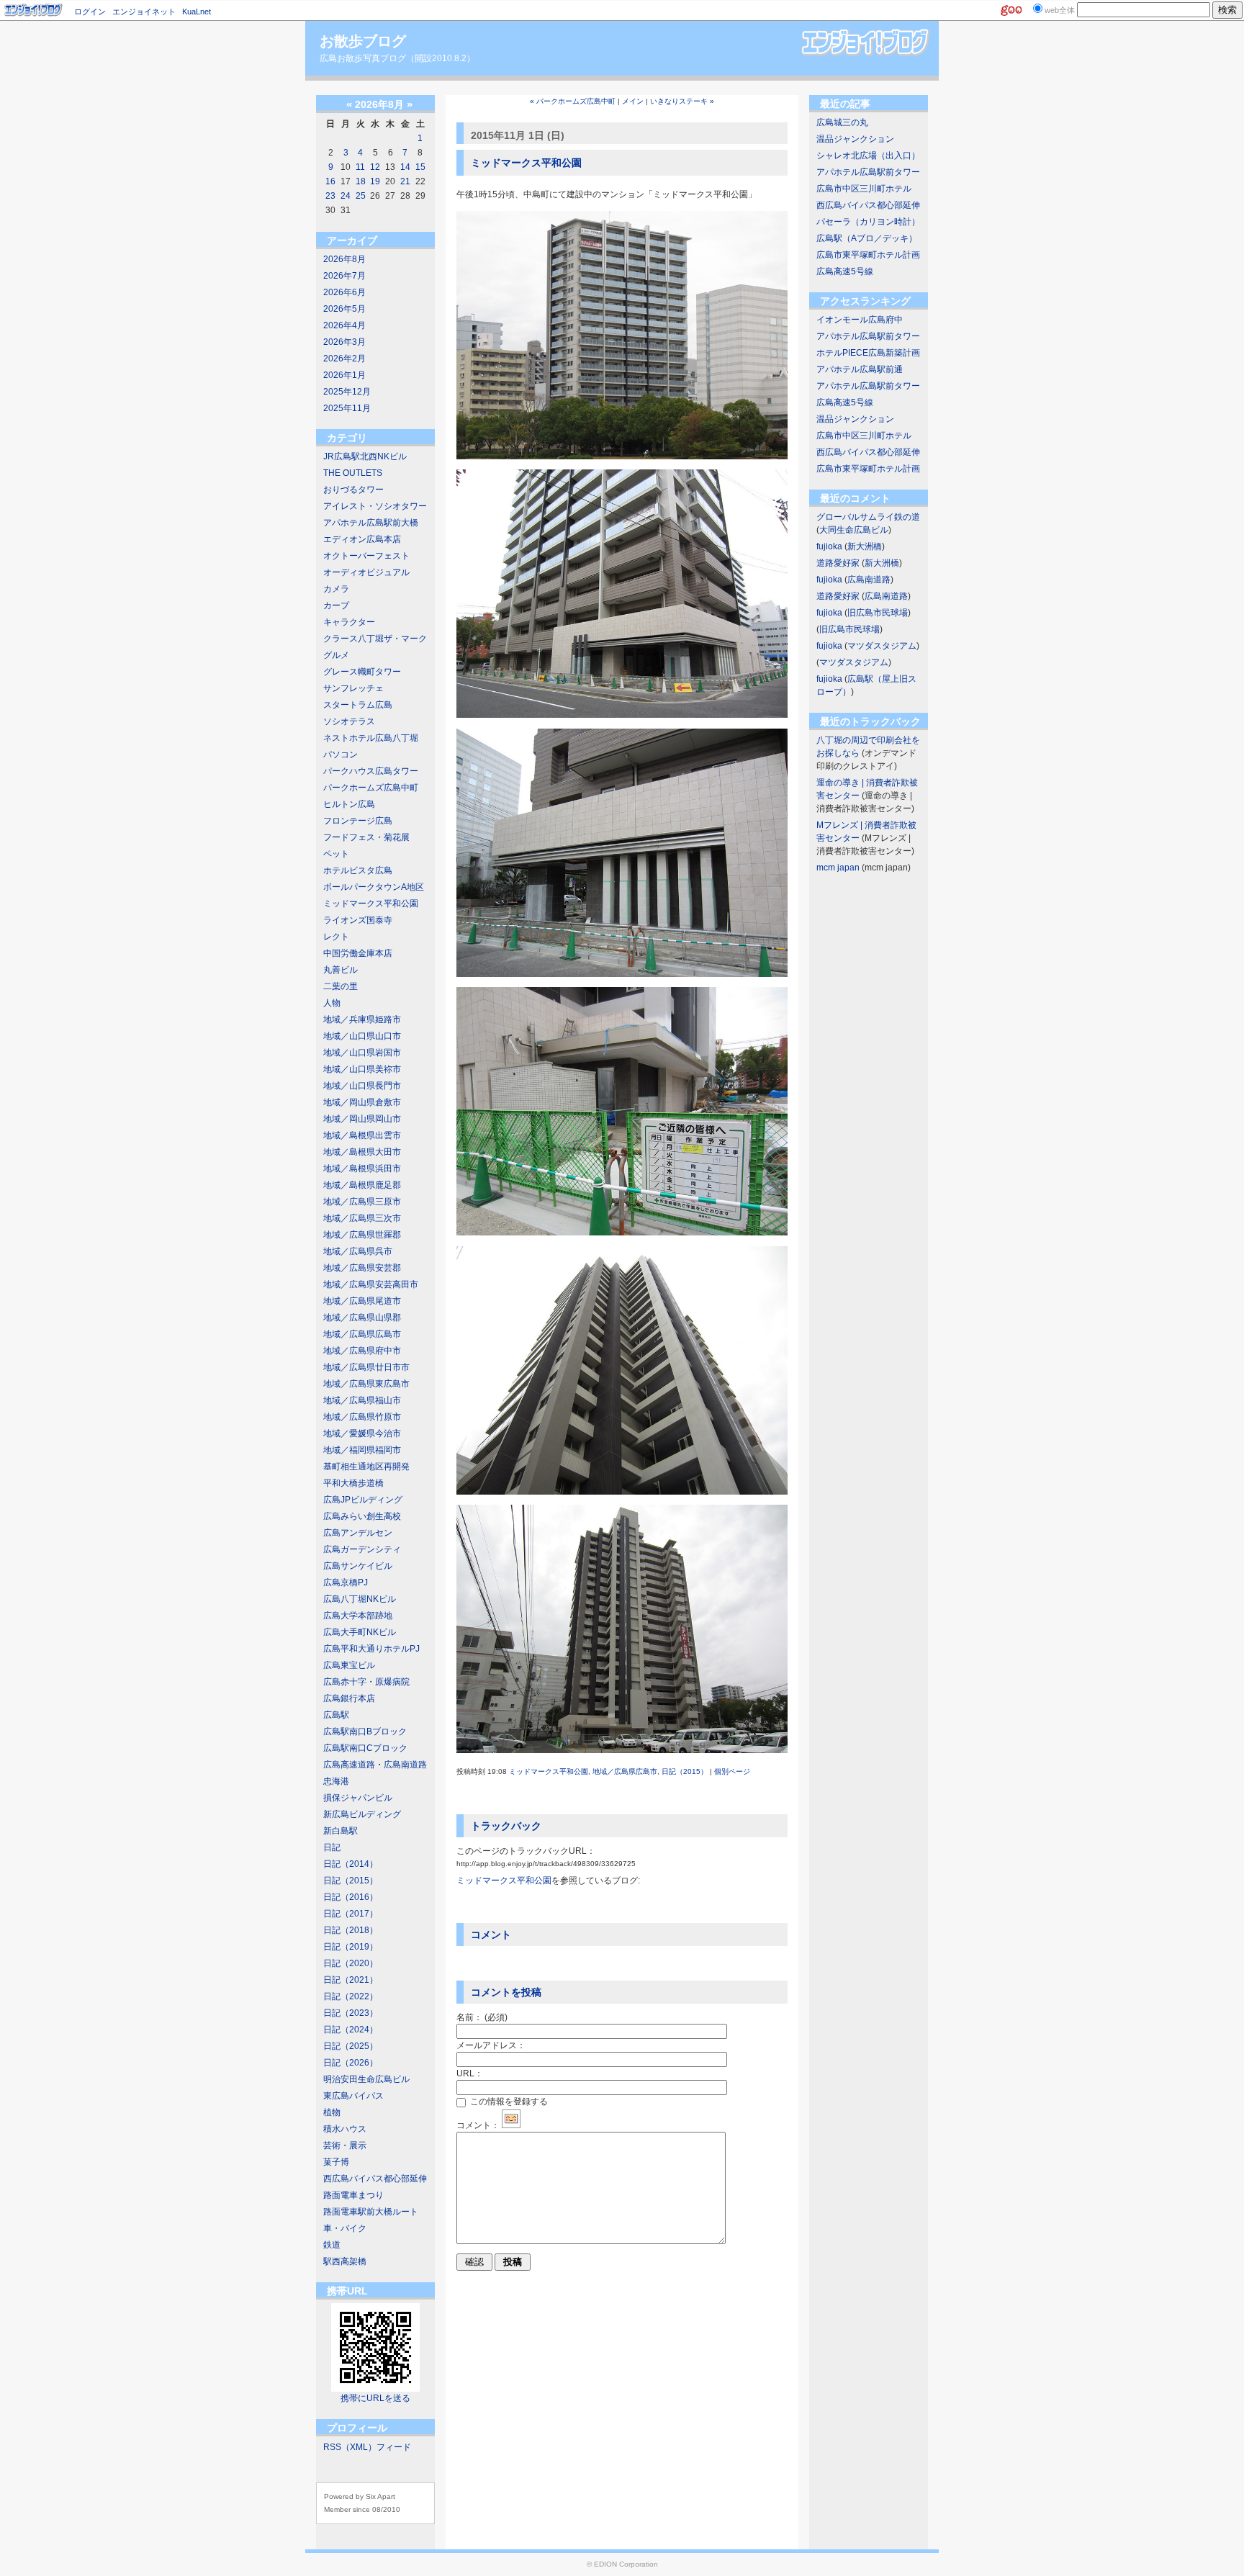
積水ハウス (345, 2129)
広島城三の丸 (842, 122)
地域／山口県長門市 (362, 1086)
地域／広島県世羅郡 (362, 1235)
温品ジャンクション (855, 139)
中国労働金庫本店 (358, 953)
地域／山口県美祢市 (362, 1069)
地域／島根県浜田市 (362, 1168)
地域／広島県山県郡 (362, 1318)
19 (375, 181)
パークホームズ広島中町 (371, 788)
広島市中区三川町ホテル (864, 189)
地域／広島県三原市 (362, 1202)
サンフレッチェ (353, 688)
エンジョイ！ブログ (34, 10)
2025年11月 (347, 408)
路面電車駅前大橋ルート (371, 2212)
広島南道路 (869, 580)
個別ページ (732, 1771)
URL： (470, 2073)
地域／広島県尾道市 (362, 1301)
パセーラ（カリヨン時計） (868, 222)
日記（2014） (351, 1864)
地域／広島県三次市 (362, 1218)
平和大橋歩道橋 (353, 1483)
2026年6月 (344, 292)
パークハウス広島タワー (371, 771)
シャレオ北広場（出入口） (868, 156)
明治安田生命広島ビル (366, 2079)
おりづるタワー (353, 490)
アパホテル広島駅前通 (860, 369)
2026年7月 (344, 276)
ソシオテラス (349, 721)
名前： (482, 2017)
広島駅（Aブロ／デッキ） (867, 238)
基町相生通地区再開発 (366, 1467)
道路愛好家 (838, 563)
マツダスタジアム (882, 646)
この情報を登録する (508, 2102)
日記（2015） (351, 1881)
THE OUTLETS (353, 473)
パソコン (341, 755)
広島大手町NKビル (360, 1632)
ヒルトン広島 (349, 804)
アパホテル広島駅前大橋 (371, 523)
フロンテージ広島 (358, 821)
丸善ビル (341, 970)
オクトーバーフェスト (366, 556)
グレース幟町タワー (362, 672)
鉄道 (332, 2245)
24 (346, 196)
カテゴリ (347, 438)
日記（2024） (351, 2030)
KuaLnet (197, 12)
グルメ (336, 655)
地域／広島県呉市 (358, 1251)
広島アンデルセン (358, 1533)
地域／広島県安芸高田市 (371, 1284)
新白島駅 (341, 1831)
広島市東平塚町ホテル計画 (868, 255)
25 (361, 196)
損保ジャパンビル (358, 1798)
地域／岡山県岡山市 (362, 1119)
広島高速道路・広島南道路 (375, 1765)
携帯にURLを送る (375, 2398)
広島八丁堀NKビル (360, 1599)
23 (330, 196)
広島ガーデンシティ (362, 1549)
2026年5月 (344, 309)
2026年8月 (344, 259)
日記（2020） (351, 1963)
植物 (332, 2112)
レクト (336, 937)
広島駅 (336, 1715)
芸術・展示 (345, 2145)
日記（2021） (351, 1980)
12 (375, 167)
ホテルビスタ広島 (358, 870)
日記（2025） (351, 2046)
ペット (336, 854)
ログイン (90, 12)
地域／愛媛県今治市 (362, 1433)
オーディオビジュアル (366, 572)
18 (361, 181)
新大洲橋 (865, 546)
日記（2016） (351, 1897)
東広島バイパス (353, 2096)
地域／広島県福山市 (362, 1400)
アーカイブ (352, 240)
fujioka (829, 546)
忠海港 (336, 1781)
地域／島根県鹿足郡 (362, 1185)
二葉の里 (341, 986)
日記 (332, 1847)
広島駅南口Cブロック (365, 1748)
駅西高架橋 (345, 2261)
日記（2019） (351, 1947)
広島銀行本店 (349, 1698)
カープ (336, 605)
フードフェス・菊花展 (366, 837)
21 (405, 181)
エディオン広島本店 (362, 539)
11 (360, 167)
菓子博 (336, 2162)
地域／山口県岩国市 (362, 1053)
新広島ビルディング (362, 1814)
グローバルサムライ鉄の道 (868, 517)
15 (420, 167)
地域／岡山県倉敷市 (362, 1102)
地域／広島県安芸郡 (362, 1268)
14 (405, 167)
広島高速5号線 (845, 271)
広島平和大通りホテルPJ (371, 1649)
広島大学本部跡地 (358, 1616)
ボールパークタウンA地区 (374, 887)
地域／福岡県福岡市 (362, 1450)
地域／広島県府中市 (362, 1351)
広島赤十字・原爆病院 (366, 1682)
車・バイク (345, 2228)
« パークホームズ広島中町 (573, 101)
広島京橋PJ (346, 1582)
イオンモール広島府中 (860, 320)
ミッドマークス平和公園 (371, 904)
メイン (633, 101)
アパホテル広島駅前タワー (868, 172)
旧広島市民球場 (878, 613)
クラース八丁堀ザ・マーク (375, 639)
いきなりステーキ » (682, 101)
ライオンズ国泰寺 (358, 920)
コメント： (478, 2125)
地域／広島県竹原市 (362, 1417)
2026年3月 (344, 342)
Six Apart (380, 2496)
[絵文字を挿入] (511, 2125)
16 (330, 181)
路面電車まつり (353, 2195)
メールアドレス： (491, 2045)
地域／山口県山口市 (362, 1036)
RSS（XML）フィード (367, 2447)
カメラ (336, 589)
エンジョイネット (144, 12)
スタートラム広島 (358, 705)
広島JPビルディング (363, 1500)
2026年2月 (344, 359)
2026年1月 (344, 375)
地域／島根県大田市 (362, 1152)
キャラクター (349, 622)
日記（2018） (351, 1930)
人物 (332, 1003)
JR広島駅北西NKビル (365, 456)
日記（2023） (351, 2013)
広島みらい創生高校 (362, 1516)
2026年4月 (344, 325)
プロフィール (357, 2428)
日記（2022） (351, 1996)
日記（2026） (351, 2063)
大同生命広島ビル (854, 530)
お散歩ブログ (363, 41)
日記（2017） (351, 1914)
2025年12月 (347, 392)
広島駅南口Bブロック (365, 1731)
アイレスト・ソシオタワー (375, 506)
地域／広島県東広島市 (366, 1384)
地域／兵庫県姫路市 (362, 1019)
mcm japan (838, 868)
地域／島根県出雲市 (362, 1135)
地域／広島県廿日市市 (366, 1367)
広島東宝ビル (349, 1665)
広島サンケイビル (358, 1566)
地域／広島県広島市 (362, 1334)
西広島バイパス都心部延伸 (375, 2179)
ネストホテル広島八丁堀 (371, 738)
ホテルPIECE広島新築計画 (868, 353)
